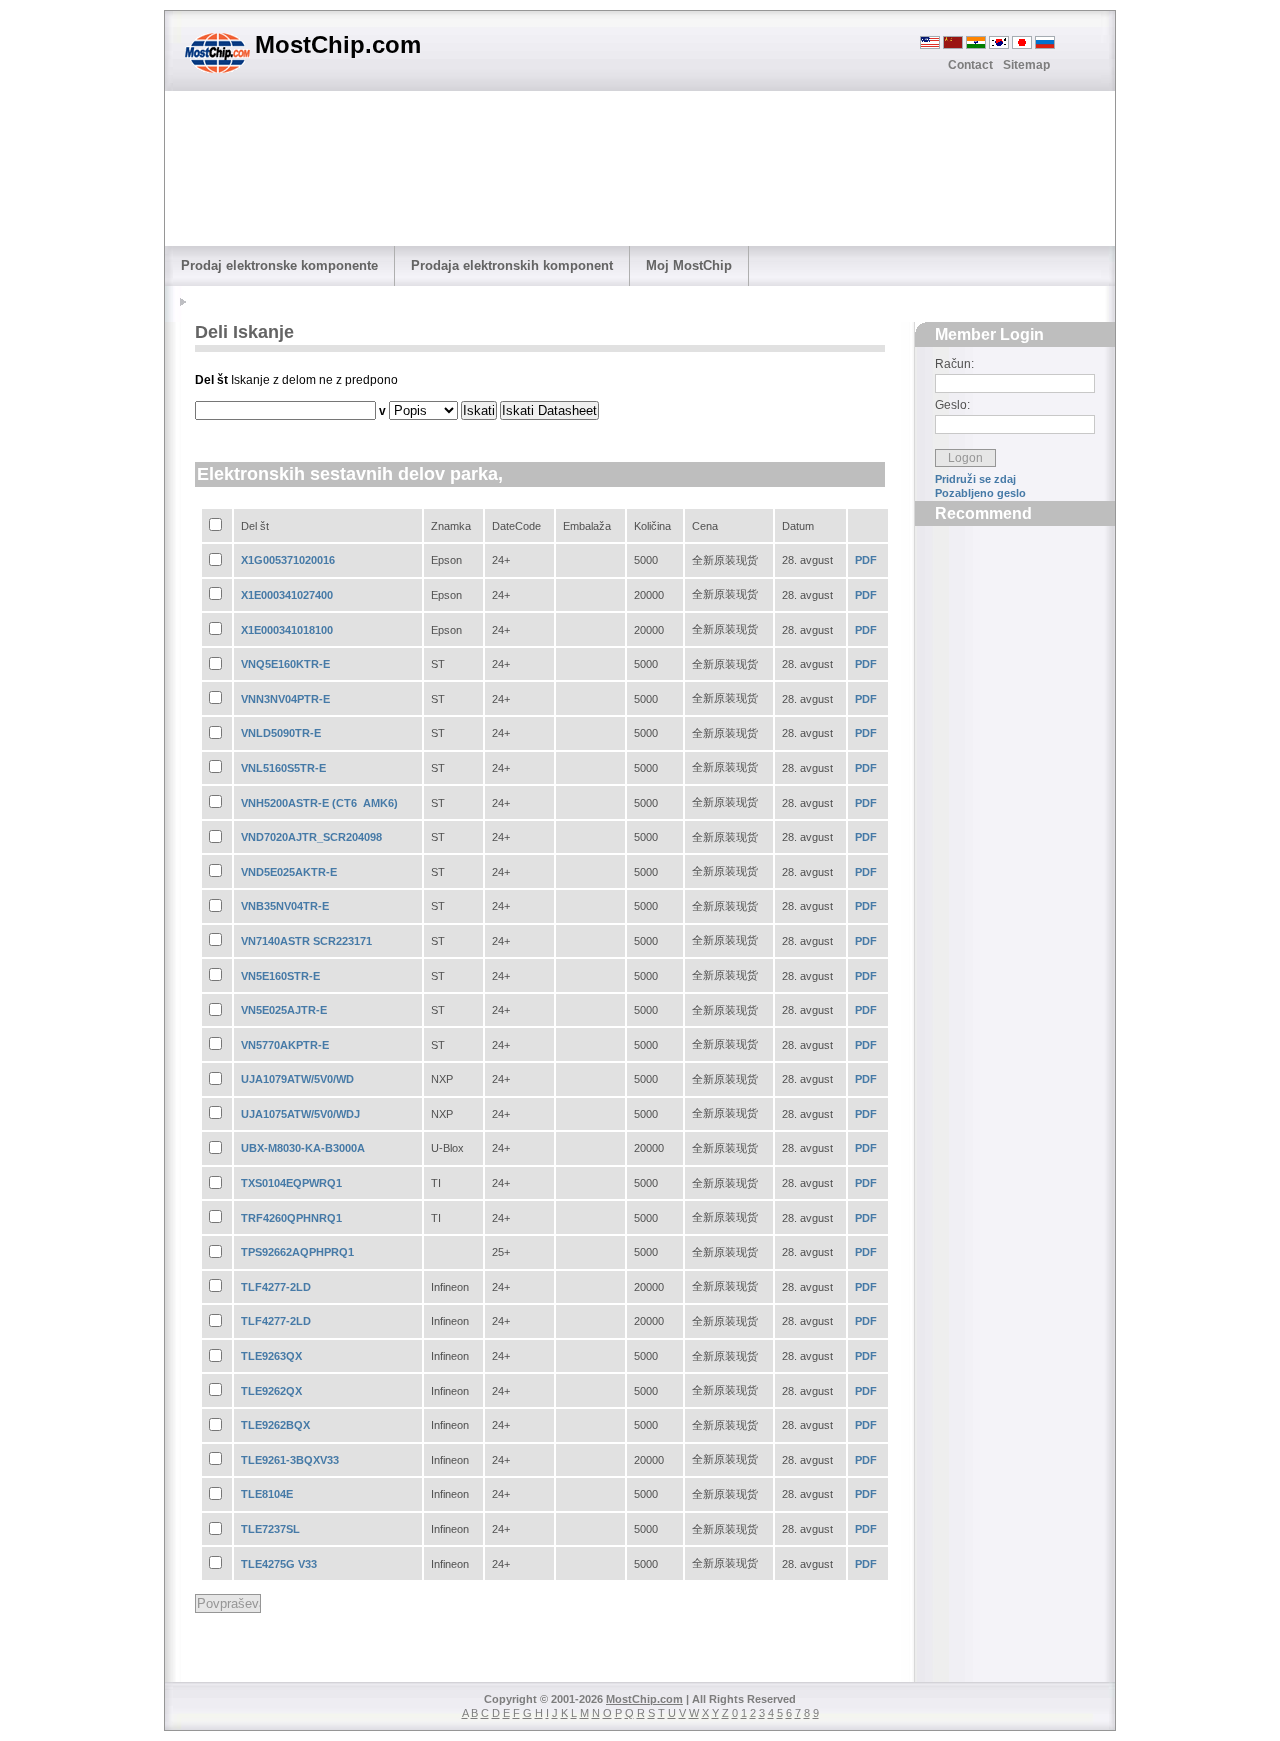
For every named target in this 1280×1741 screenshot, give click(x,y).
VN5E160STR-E (280, 976)
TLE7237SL (270, 1529)
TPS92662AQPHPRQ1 (297, 1252)
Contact (970, 65)
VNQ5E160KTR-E (285, 664)
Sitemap (1026, 65)
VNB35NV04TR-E (285, 906)
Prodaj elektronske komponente (279, 265)
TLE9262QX (271, 1391)
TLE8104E (267, 1494)
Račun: (954, 364)
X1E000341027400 (287, 595)
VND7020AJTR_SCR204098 (311, 837)
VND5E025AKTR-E (289, 872)
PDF (866, 560)
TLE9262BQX (275, 1425)
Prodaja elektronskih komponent (512, 265)
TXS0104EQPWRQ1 (291, 1183)
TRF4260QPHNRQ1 (291, 1218)
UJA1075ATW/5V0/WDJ (300, 1114)
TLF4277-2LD (276, 1287)
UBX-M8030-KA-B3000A (303, 1148)
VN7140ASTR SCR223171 (306, 941)
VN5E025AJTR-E (284, 1010)
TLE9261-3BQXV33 (290, 1460)
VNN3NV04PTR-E (285, 699)
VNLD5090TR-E (281, 733)
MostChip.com (644, 1699)
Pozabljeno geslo (980, 493)
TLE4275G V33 (279, 1564)
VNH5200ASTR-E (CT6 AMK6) (319, 803)
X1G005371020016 (288, 560)
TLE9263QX (271, 1356)
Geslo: (952, 405)
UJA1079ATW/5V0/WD (297, 1079)
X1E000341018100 (287, 630)
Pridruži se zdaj (975, 479)
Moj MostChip (689, 265)
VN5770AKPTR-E (285, 1045)
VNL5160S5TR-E (283, 768)
